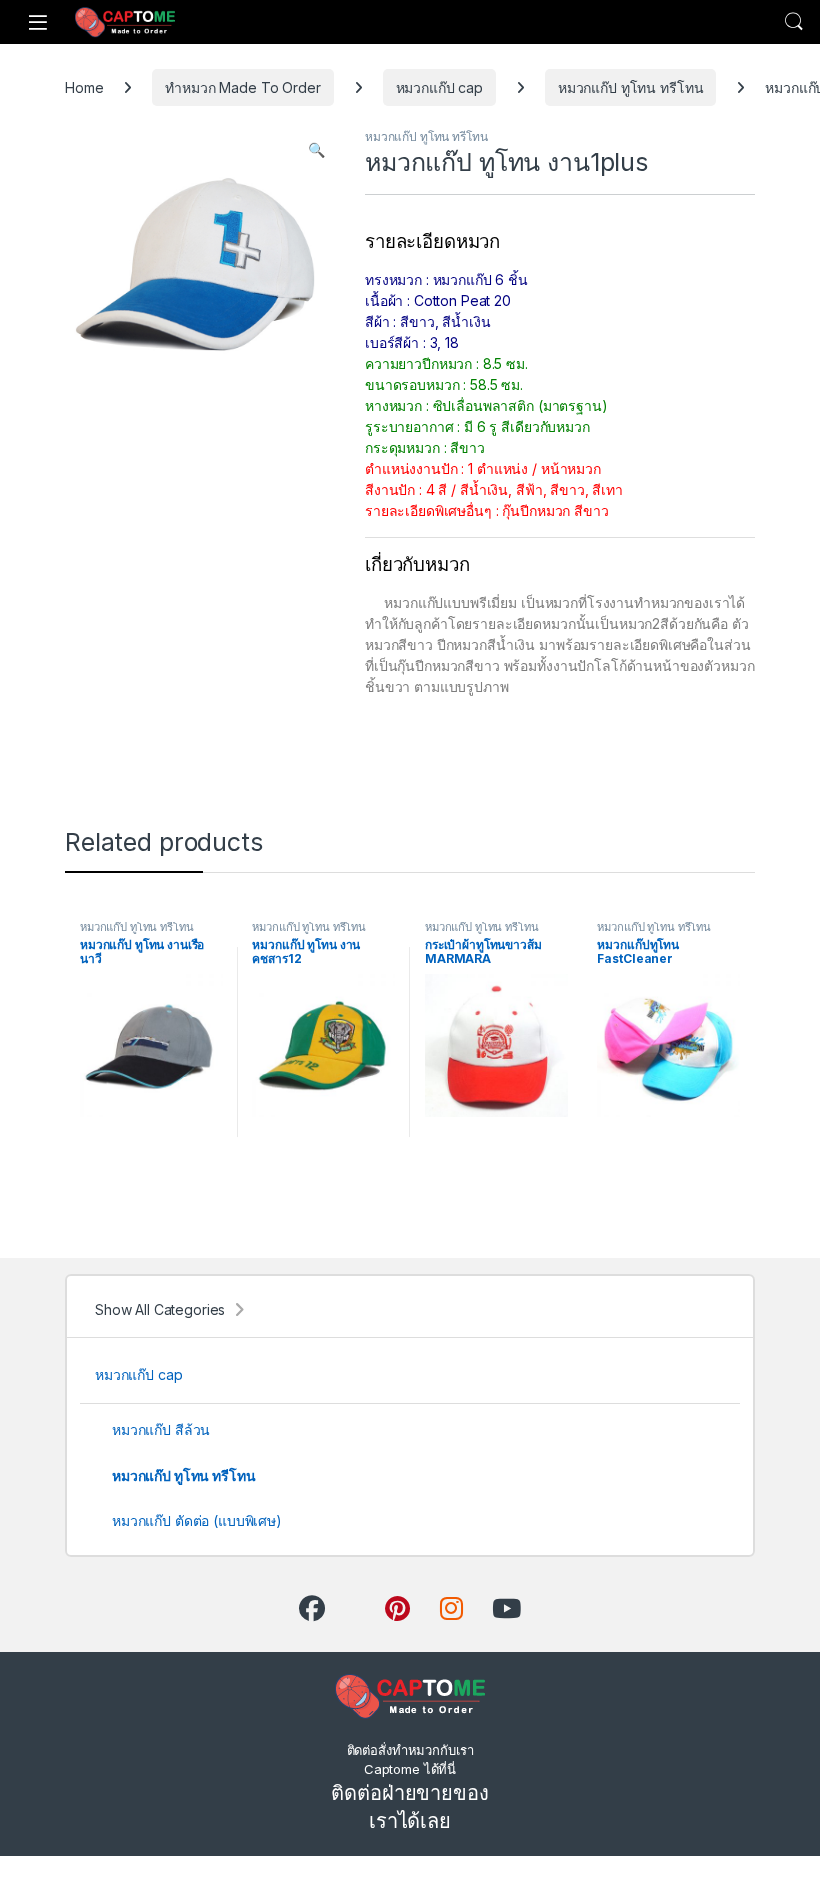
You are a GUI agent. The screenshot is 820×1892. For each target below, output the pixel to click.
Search (794, 22)
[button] (316, 150)
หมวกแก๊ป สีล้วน (161, 1429)
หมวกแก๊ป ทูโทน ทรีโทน (630, 87)
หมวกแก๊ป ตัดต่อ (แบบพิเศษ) (197, 1520)
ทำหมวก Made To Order (242, 87)
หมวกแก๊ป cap (439, 87)
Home (84, 87)
